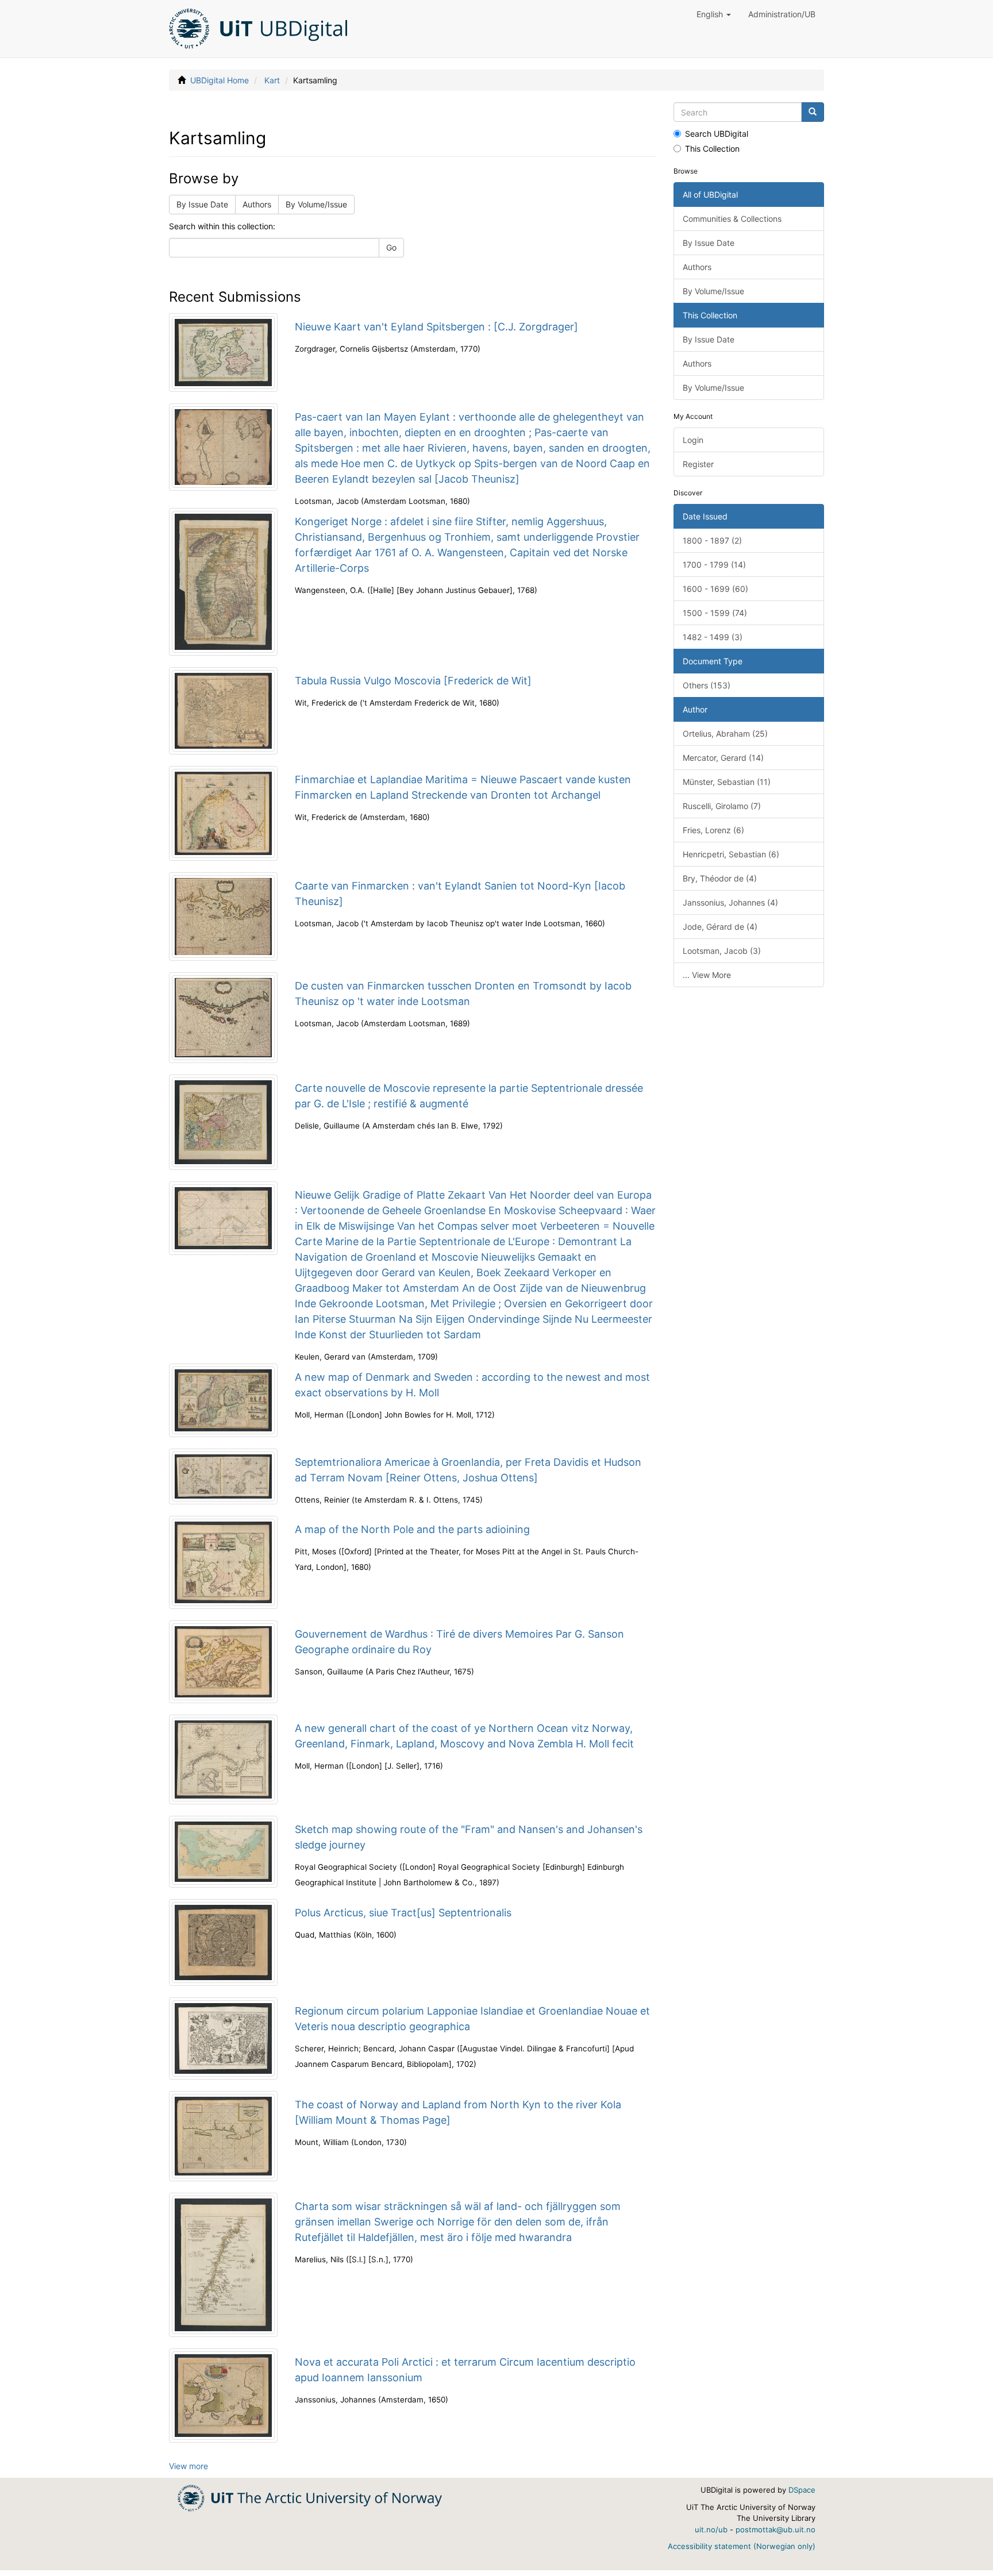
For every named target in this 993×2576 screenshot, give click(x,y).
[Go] (813, 112)
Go (391, 247)
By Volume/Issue (316, 204)
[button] (714, 14)
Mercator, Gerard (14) (723, 758)
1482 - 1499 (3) (713, 637)
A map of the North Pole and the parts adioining (412, 1529)
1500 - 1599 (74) (715, 613)
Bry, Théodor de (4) (720, 878)
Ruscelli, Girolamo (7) (722, 806)
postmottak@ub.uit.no (775, 2529)
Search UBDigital (717, 134)
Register (698, 464)
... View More (707, 975)
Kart (272, 80)
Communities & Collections (732, 219)
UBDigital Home (220, 80)
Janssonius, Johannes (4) (730, 902)
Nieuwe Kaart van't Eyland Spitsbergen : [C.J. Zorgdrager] (436, 327)
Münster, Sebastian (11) (727, 782)
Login (693, 440)
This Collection (712, 149)
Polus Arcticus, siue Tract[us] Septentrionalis (403, 1913)
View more (188, 2466)
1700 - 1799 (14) (714, 565)
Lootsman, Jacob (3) (722, 951)
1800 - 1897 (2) (712, 540)
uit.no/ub (711, 2529)
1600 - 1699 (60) (715, 589)
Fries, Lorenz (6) (713, 830)
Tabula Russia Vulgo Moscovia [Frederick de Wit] (413, 681)
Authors (257, 204)
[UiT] (310, 2497)
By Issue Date (202, 204)
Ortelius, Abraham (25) (725, 733)
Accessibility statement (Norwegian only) (742, 2546)
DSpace (802, 2490)
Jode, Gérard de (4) (720, 927)
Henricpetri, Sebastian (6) (731, 854)
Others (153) (707, 685)
